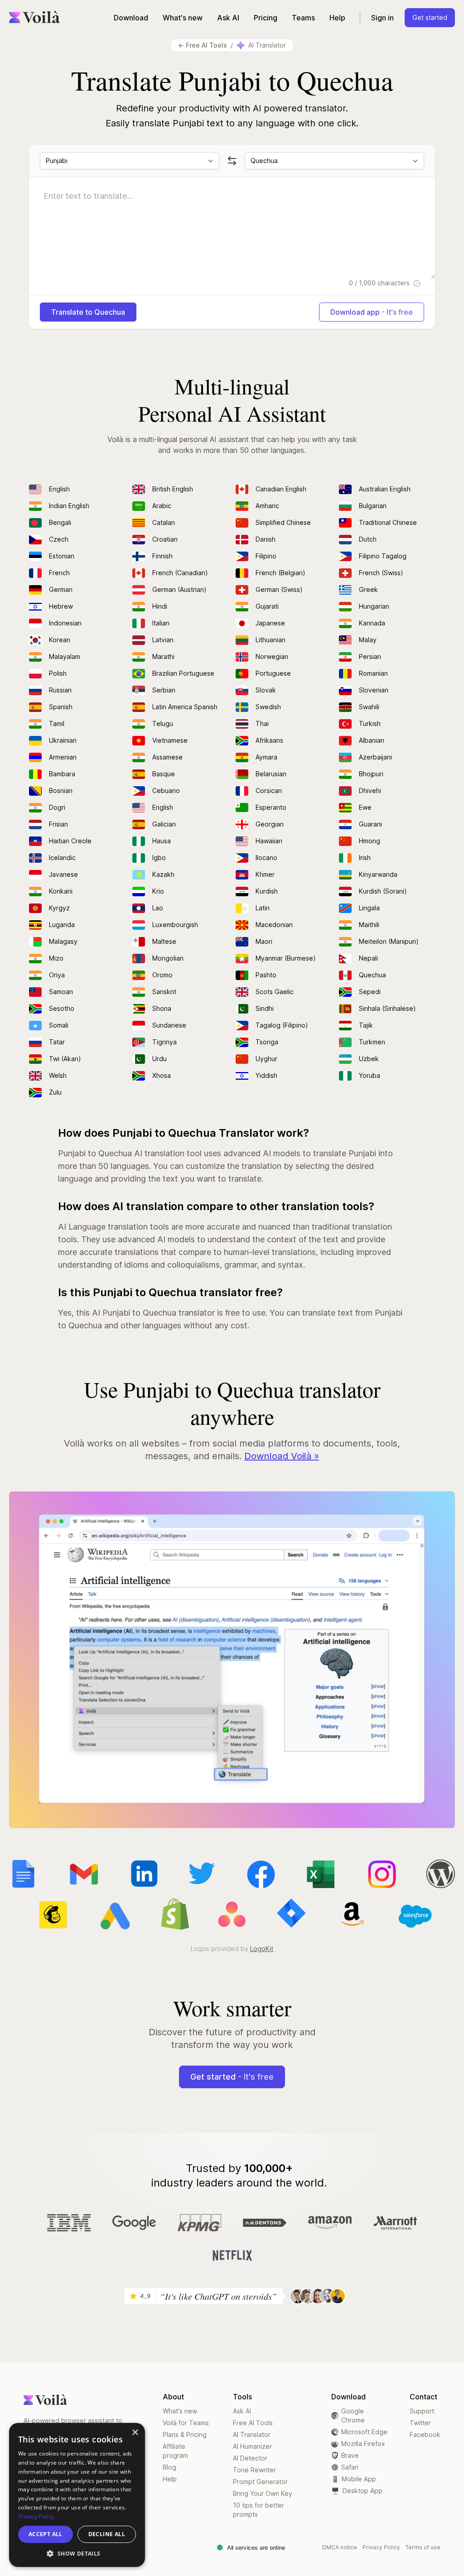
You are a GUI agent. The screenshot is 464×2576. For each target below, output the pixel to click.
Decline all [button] (107, 2534)
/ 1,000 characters (380, 283)
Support (422, 2411)
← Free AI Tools (203, 45)
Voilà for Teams (186, 2423)
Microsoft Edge (364, 2432)
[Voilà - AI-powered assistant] (34, 17)
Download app (372, 312)
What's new (183, 18)
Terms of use (423, 2547)
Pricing (266, 18)
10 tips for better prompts (259, 2510)
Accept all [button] (46, 2534)
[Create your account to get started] (232, 1660)
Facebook (425, 2434)
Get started (430, 17)
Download (131, 18)
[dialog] (77, 2495)
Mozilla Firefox (363, 2444)
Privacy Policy (381, 2547)
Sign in (382, 18)
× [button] (135, 2433)
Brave (350, 2455)
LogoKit (262, 1949)
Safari (350, 2467)
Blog (169, 2467)
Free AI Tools (253, 2423)
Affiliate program (175, 2451)
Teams (303, 18)
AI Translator (252, 2434)
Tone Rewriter (254, 2470)
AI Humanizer (252, 2446)
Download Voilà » (282, 1456)
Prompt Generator (260, 2482)
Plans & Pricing (185, 2434)
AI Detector (250, 2458)
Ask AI (228, 18)
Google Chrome (353, 2415)
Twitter (420, 2423)
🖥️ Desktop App (357, 2491)
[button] (77, 2553)
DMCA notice (340, 2547)
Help (337, 18)
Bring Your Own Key (263, 2493)
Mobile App (354, 2479)
